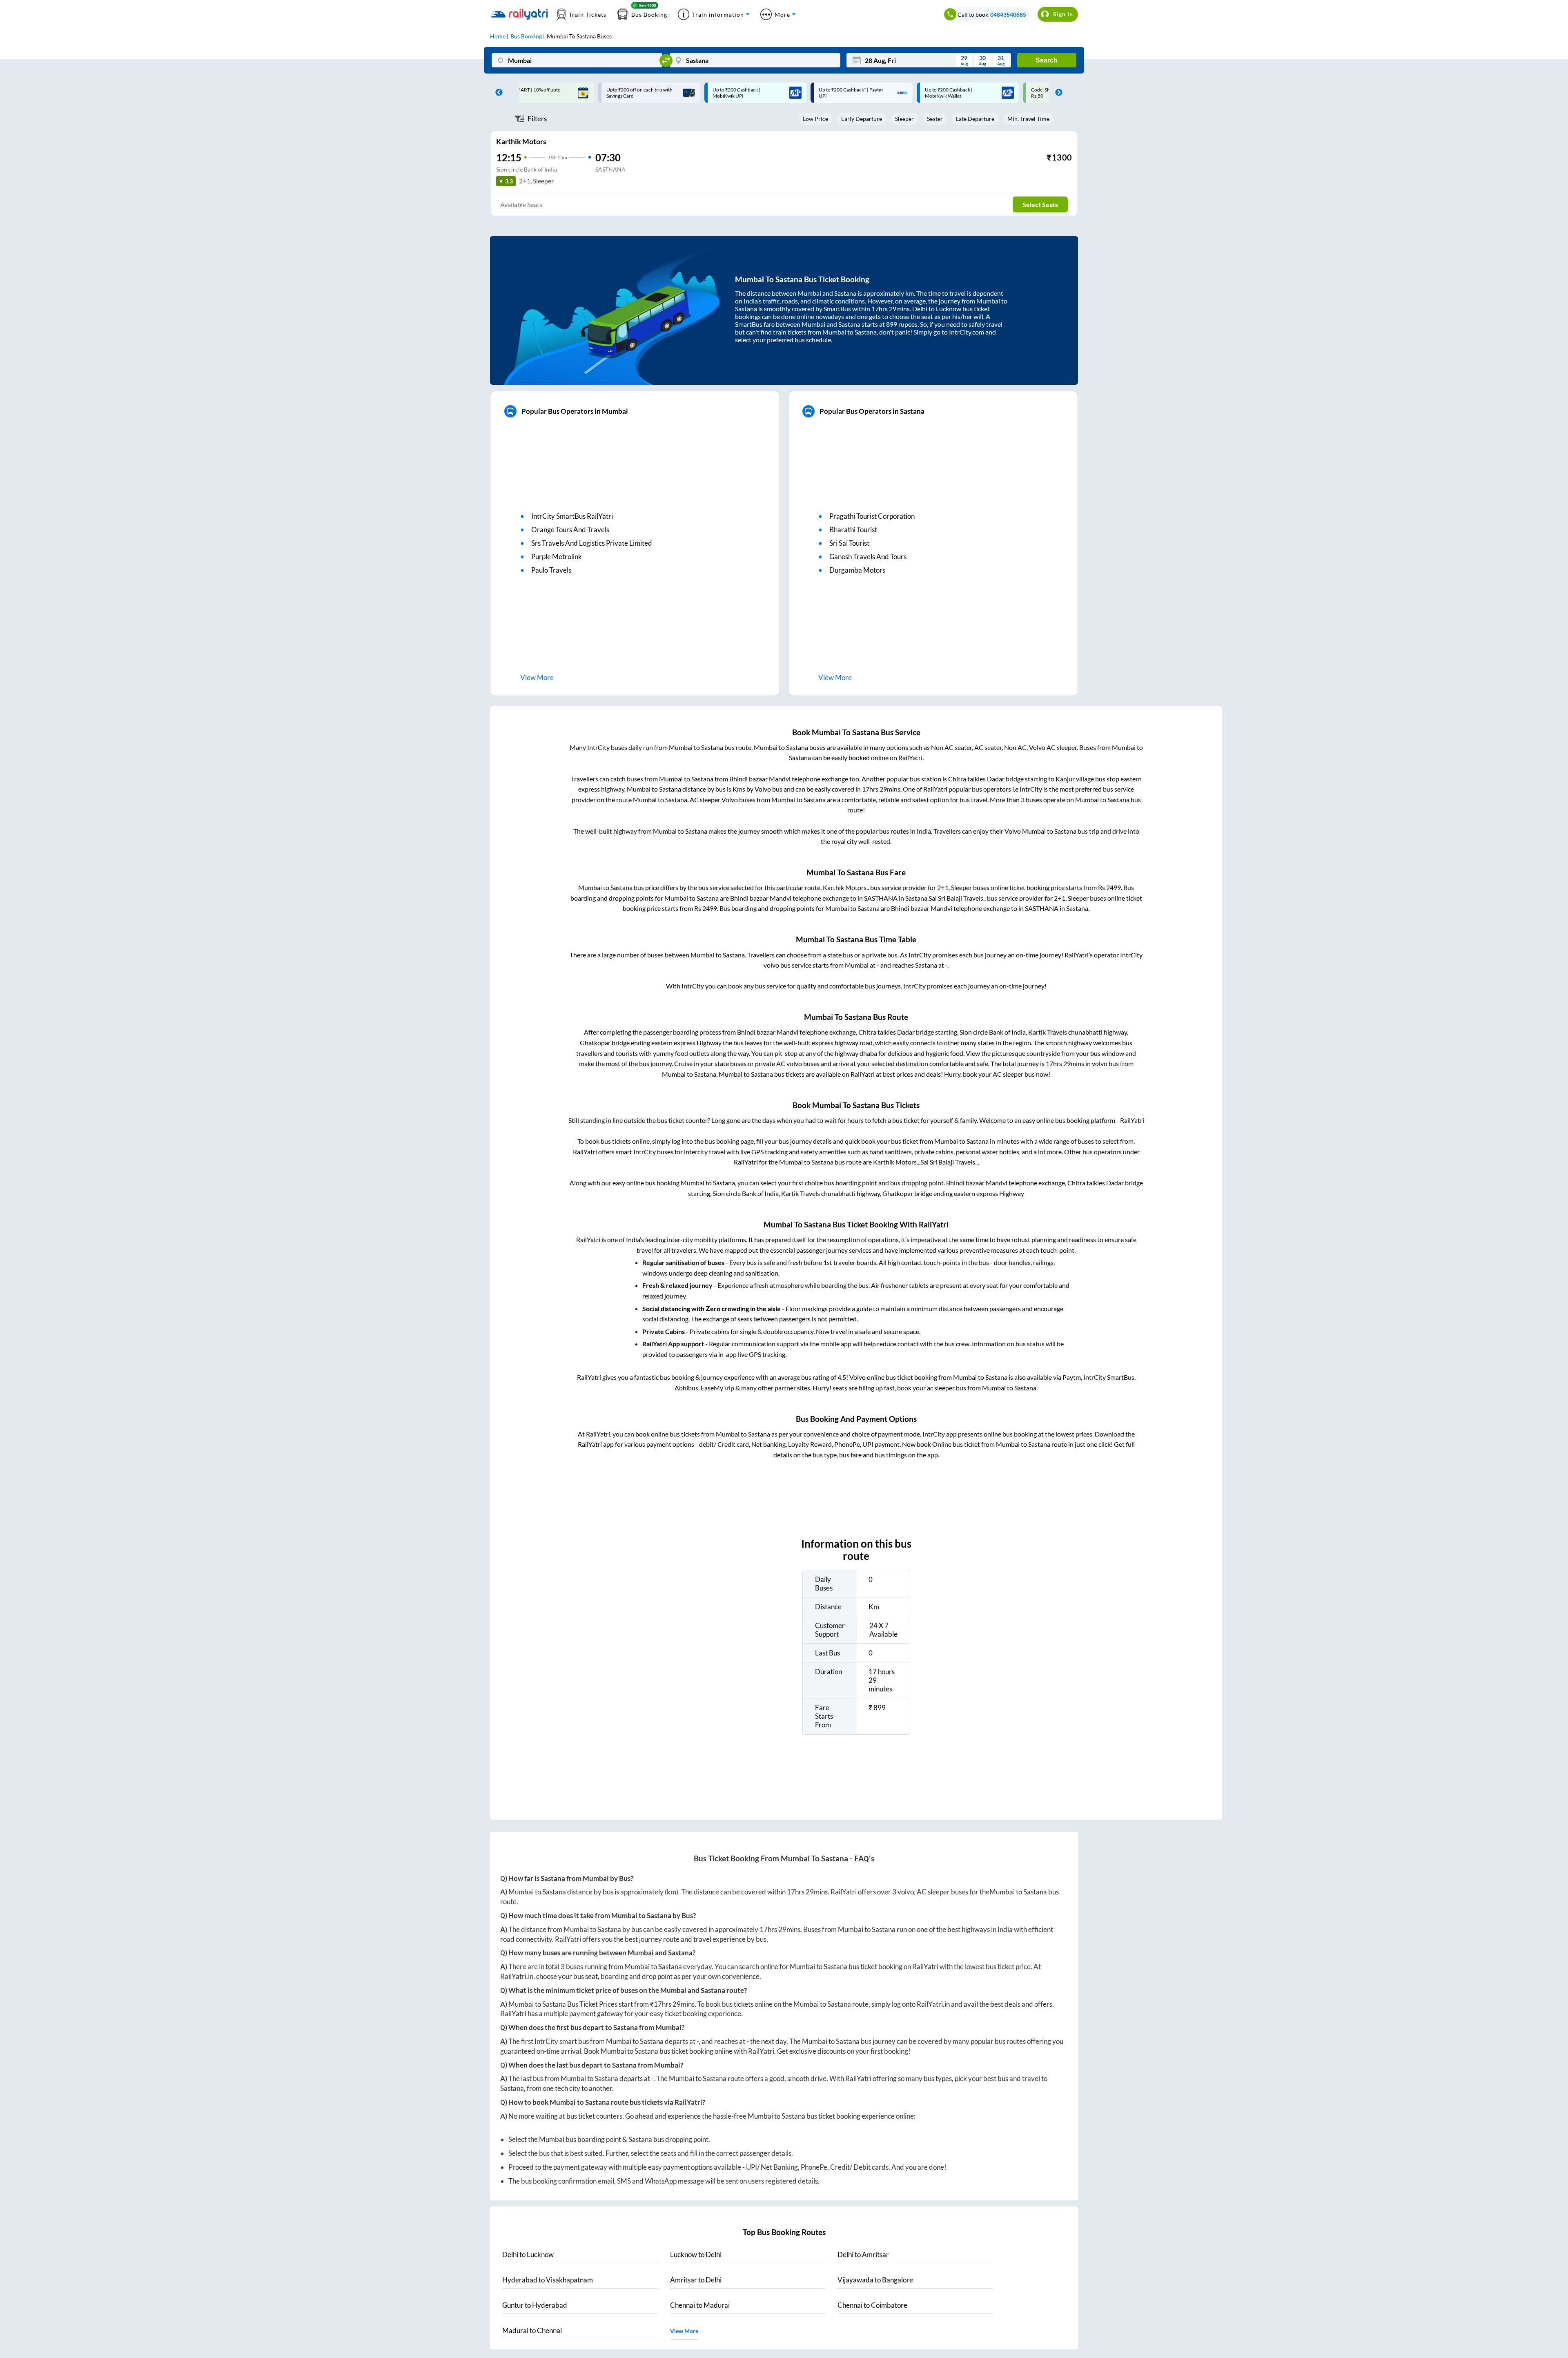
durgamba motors (857, 570)
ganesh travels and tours (868, 557)
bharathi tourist (853, 530)
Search (1047, 60)
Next (1057, 93)
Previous (497, 93)
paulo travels (551, 570)
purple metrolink (557, 557)
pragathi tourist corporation (872, 516)
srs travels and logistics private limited (592, 543)
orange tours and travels (570, 530)
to (528, 2254)
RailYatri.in (517, 1976)
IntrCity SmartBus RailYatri (572, 516)
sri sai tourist (849, 543)
